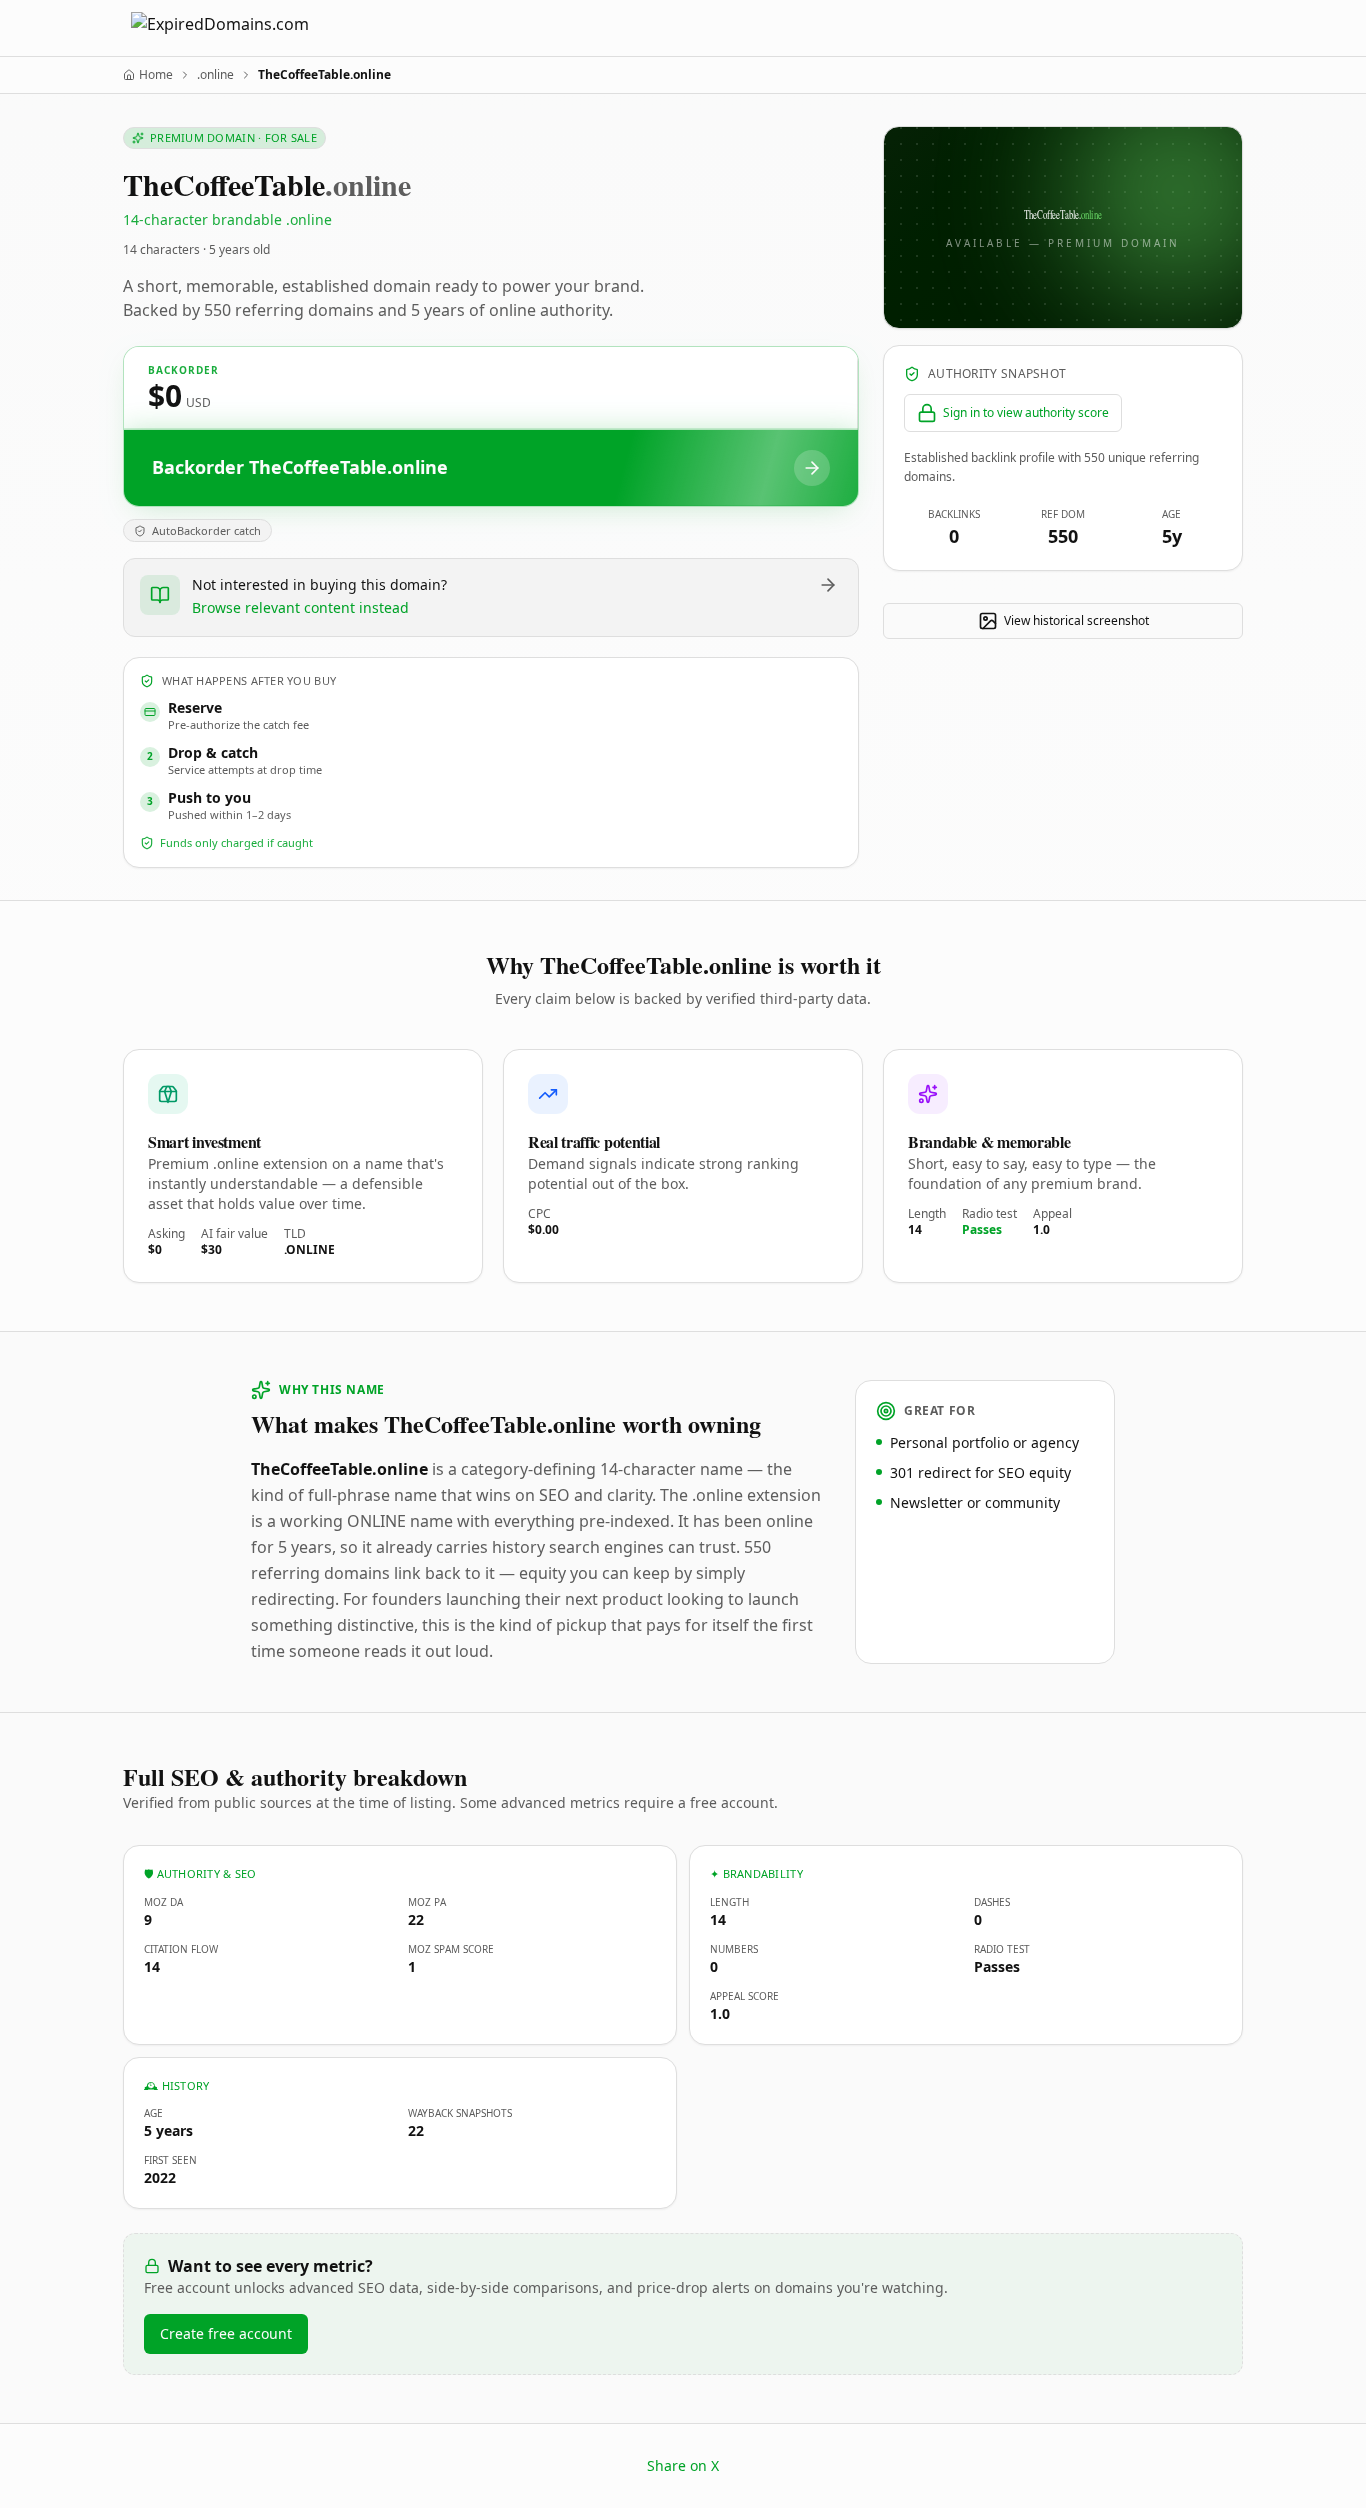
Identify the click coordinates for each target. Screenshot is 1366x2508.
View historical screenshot (1076, 620)
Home (156, 75)
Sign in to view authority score (1026, 412)
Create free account (226, 2333)
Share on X (683, 2465)
